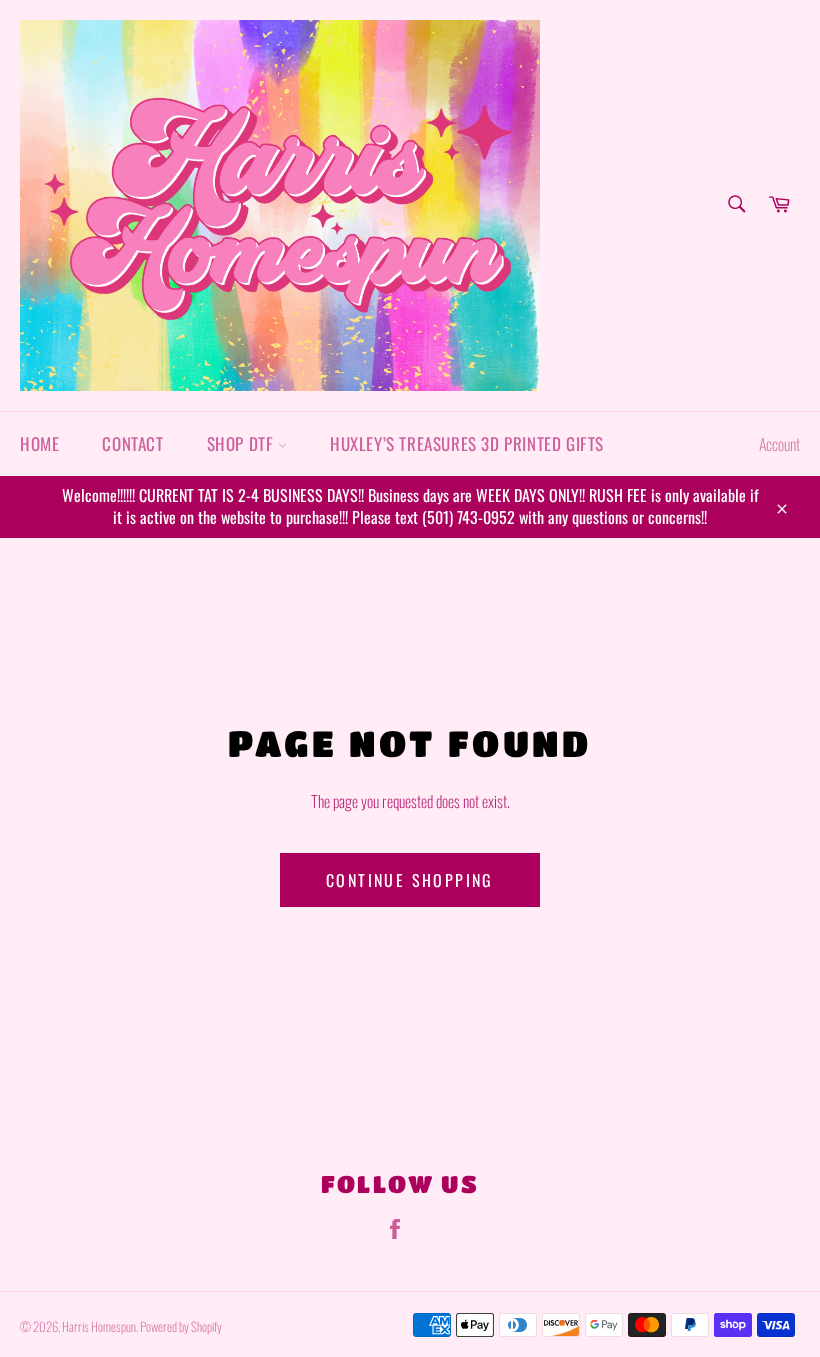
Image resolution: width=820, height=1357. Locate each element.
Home (39, 443)
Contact (132, 443)
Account (779, 444)
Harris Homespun (99, 1326)
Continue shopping (410, 880)
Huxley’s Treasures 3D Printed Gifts (467, 443)
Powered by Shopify (181, 1326)
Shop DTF (242, 443)
